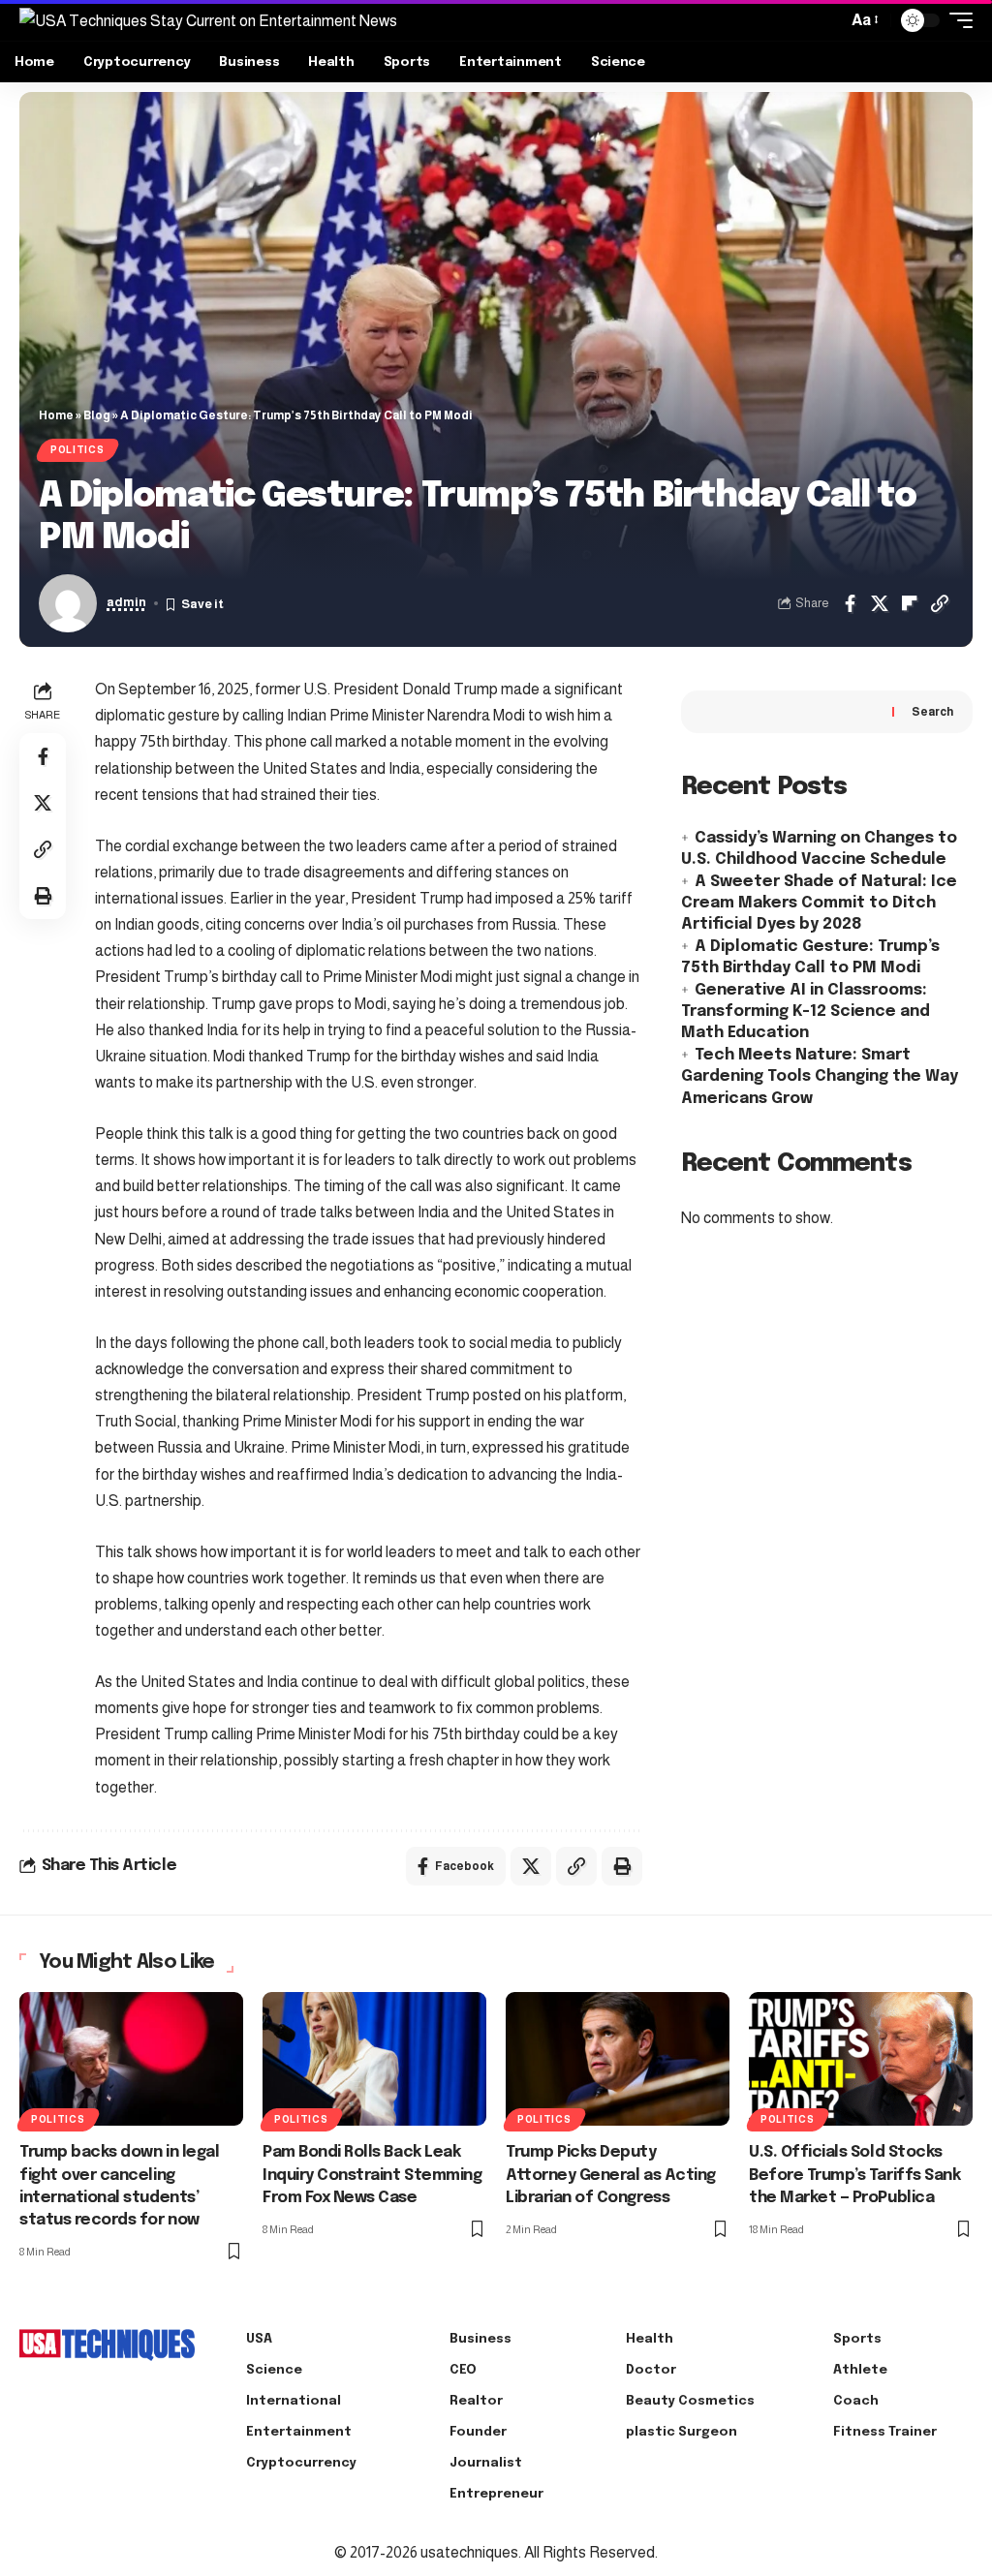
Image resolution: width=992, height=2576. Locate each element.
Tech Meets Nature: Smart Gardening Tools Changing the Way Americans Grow (820, 1077)
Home (56, 415)
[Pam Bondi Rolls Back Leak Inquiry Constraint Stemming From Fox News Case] (374, 2059)
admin (126, 602)
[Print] (43, 896)
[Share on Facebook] (850, 603)
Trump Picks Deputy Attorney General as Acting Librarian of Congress (611, 2175)
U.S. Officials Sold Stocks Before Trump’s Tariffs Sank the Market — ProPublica (854, 2175)
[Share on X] (880, 603)
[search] (827, 20)
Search (932, 712)
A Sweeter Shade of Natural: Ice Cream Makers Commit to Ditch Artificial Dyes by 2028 (819, 904)
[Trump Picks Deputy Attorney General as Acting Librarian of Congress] (618, 2059)
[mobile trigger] (956, 20)
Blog (97, 415)
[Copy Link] (940, 603)
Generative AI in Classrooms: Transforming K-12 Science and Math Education (806, 1012)
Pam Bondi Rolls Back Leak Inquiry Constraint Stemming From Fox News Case (372, 2175)
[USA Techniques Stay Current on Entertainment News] (208, 20)
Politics (77, 450)
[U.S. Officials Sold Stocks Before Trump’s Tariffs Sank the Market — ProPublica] (861, 2059)
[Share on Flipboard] (910, 603)
